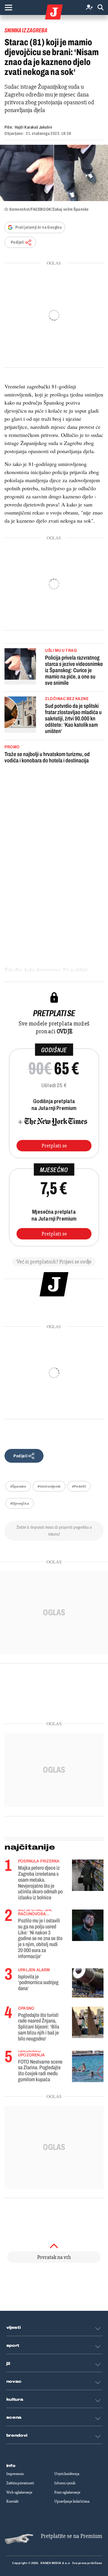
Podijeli (17, 242)
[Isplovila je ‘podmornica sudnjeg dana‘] (88, 1983)
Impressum (15, 2474)
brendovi (17, 2435)
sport (13, 2346)
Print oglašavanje (67, 2492)
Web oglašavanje (19, 2492)
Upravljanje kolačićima (72, 2501)
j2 (8, 2364)
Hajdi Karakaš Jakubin (33, 127)
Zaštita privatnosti (20, 2483)
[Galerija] (54, 173)
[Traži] (100, 8)
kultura (15, 2399)
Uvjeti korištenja (67, 2474)
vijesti (13, 2328)
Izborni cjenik (65, 2483)
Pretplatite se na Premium (72, 2536)
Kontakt (12, 2501)
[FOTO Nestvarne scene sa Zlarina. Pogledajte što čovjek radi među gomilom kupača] (88, 2066)
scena (14, 2417)
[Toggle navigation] (8, 7)
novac (14, 2382)
